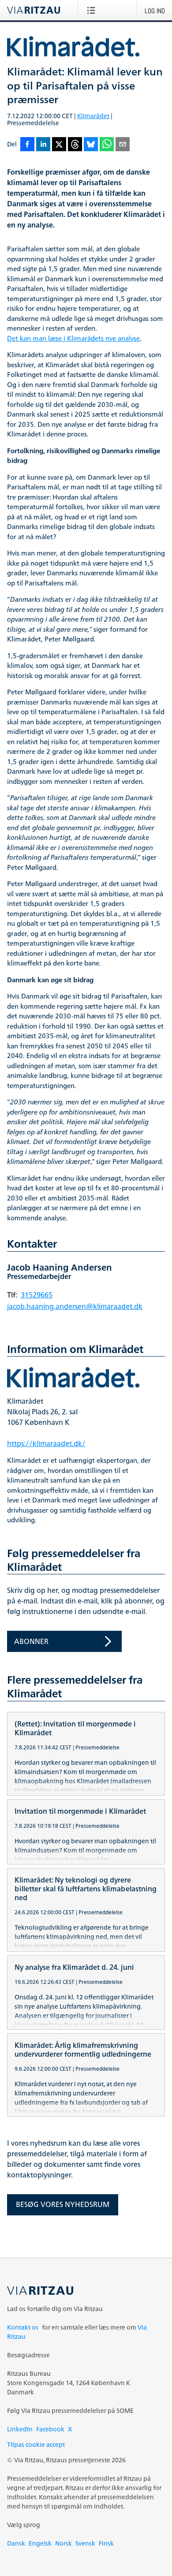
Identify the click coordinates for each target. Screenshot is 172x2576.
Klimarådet (93, 116)
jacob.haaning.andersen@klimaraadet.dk (75, 1306)
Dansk (16, 2543)
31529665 (37, 1295)
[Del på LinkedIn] (43, 145)
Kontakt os (23, 2327)
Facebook (50, 2429)
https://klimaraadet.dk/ (46, 1443)
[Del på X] (59, 145)
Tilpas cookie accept (36, 2444)
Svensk (85, 2543)
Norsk (64, 2543)
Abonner (31, 1641)
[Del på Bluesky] (91, 145)
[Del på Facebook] (27, 145)
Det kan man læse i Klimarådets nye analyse (73, 339)
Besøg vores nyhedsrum (63, 2204)
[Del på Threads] (75, 145)
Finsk (106, 2543)
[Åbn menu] (93, 10)
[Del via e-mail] (123, 145)
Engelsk (40, 2543)
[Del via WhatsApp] (107, 145)
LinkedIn (20, 2429)
